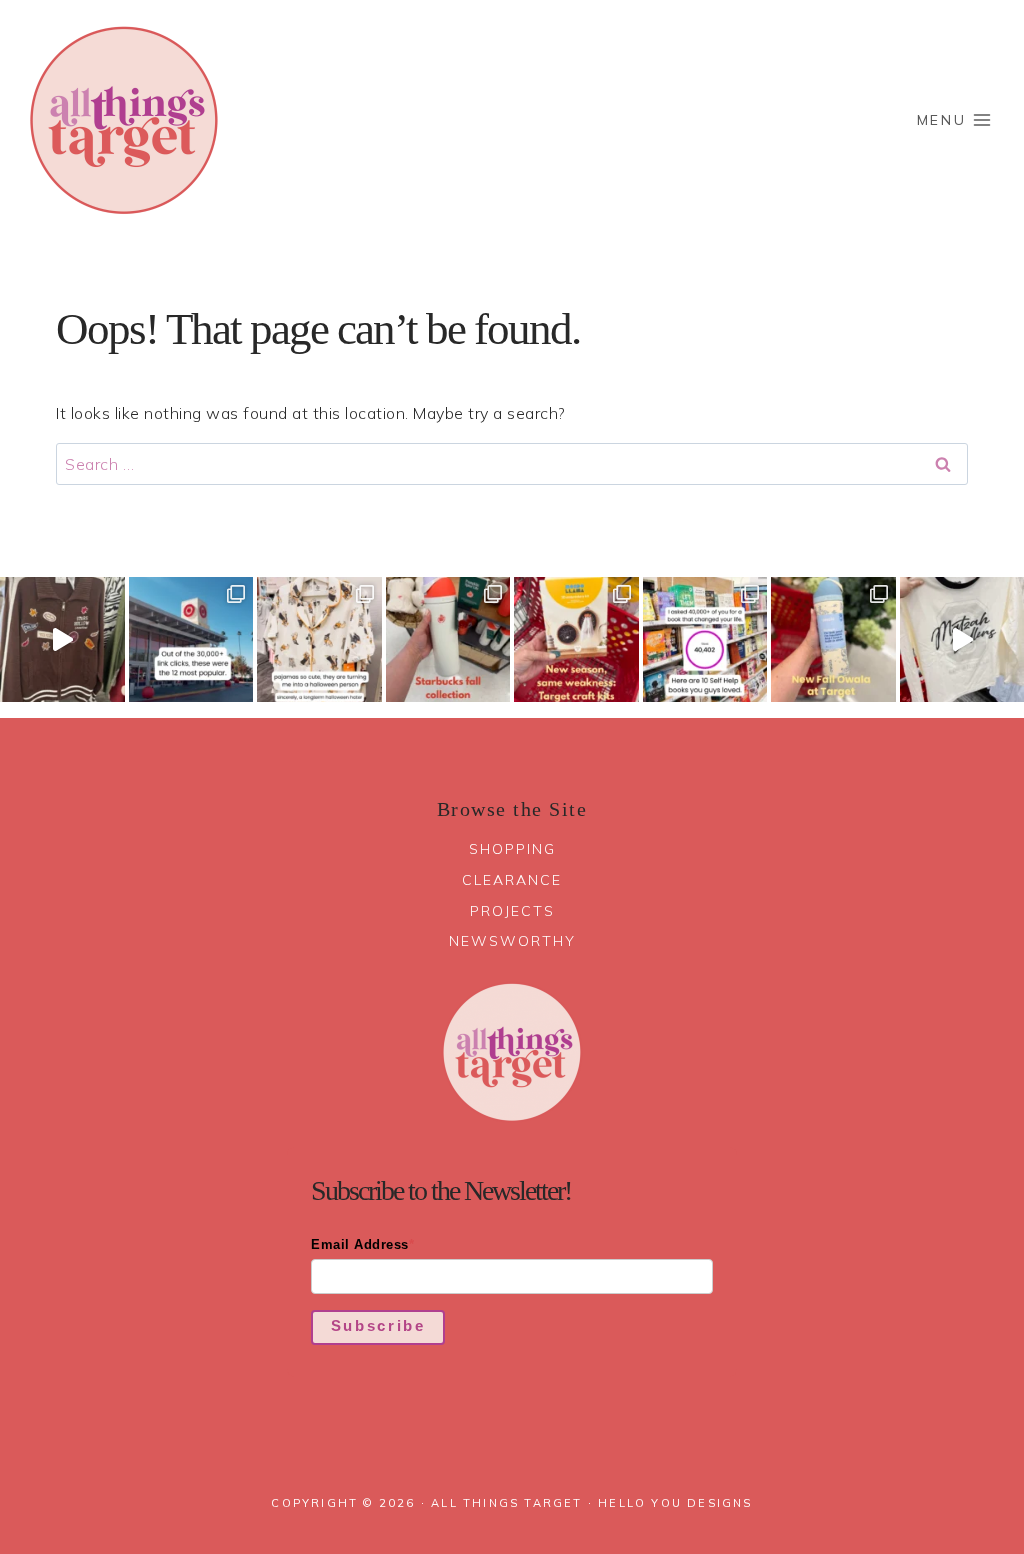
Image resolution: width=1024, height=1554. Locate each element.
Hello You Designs (675, 1503)
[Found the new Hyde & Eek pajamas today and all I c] (319, 639)
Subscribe (378, 1325)
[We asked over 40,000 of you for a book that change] (705, 639)
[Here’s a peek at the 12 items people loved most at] (191, 639)
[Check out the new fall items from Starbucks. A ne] (448, 639)
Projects (512, 911)
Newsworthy (512, 941)
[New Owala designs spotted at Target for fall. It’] (833, 639)
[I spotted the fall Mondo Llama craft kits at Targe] (576, 639)
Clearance (512, 880)
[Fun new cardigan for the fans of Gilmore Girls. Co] (62, 639)
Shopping (512, 849)
